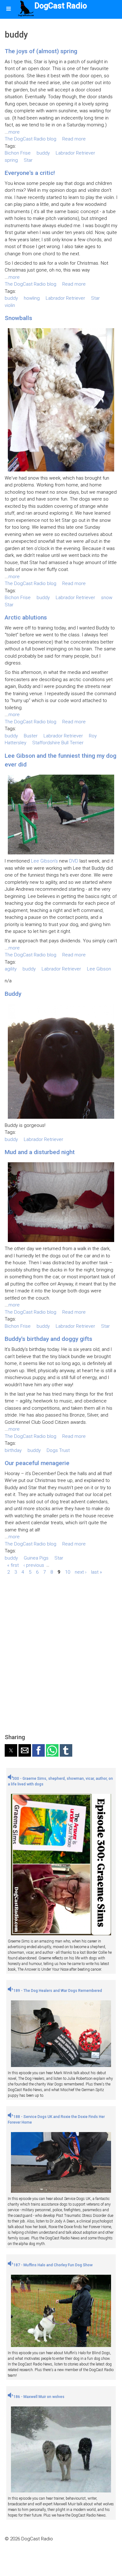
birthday (13, 1450)
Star (28, 160)
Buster (31, 736)
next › (81, 1572)
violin (10, 305)
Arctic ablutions (26, 617)
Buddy (13, 994)
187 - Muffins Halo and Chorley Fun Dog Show (53, 2265)
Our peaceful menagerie (37, 1463)
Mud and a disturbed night (40, 1152)
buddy (43, 153)
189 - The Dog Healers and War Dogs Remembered (57, 1991)
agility (11, 969)
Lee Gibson (99, 969)
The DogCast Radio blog (30, 139)
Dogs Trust (58, 1450)
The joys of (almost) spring (41, 51)
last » (97, 1572)
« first (13, 1565)
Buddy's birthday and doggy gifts (48, 1339)
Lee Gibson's (44, 861)
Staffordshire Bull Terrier (58, 743)
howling (32, 298)
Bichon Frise (18, 153)
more (14, 132)
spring (11, 160)
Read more (74, 139)
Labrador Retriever (75, 153)
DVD (74, 861)
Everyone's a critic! (30, 173)
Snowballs (18, 318)
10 (68, 1572)
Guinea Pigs (36, 1558)
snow (107, 598)
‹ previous (34, 1565)
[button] (11, 1750)
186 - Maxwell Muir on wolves (38, 2397)
